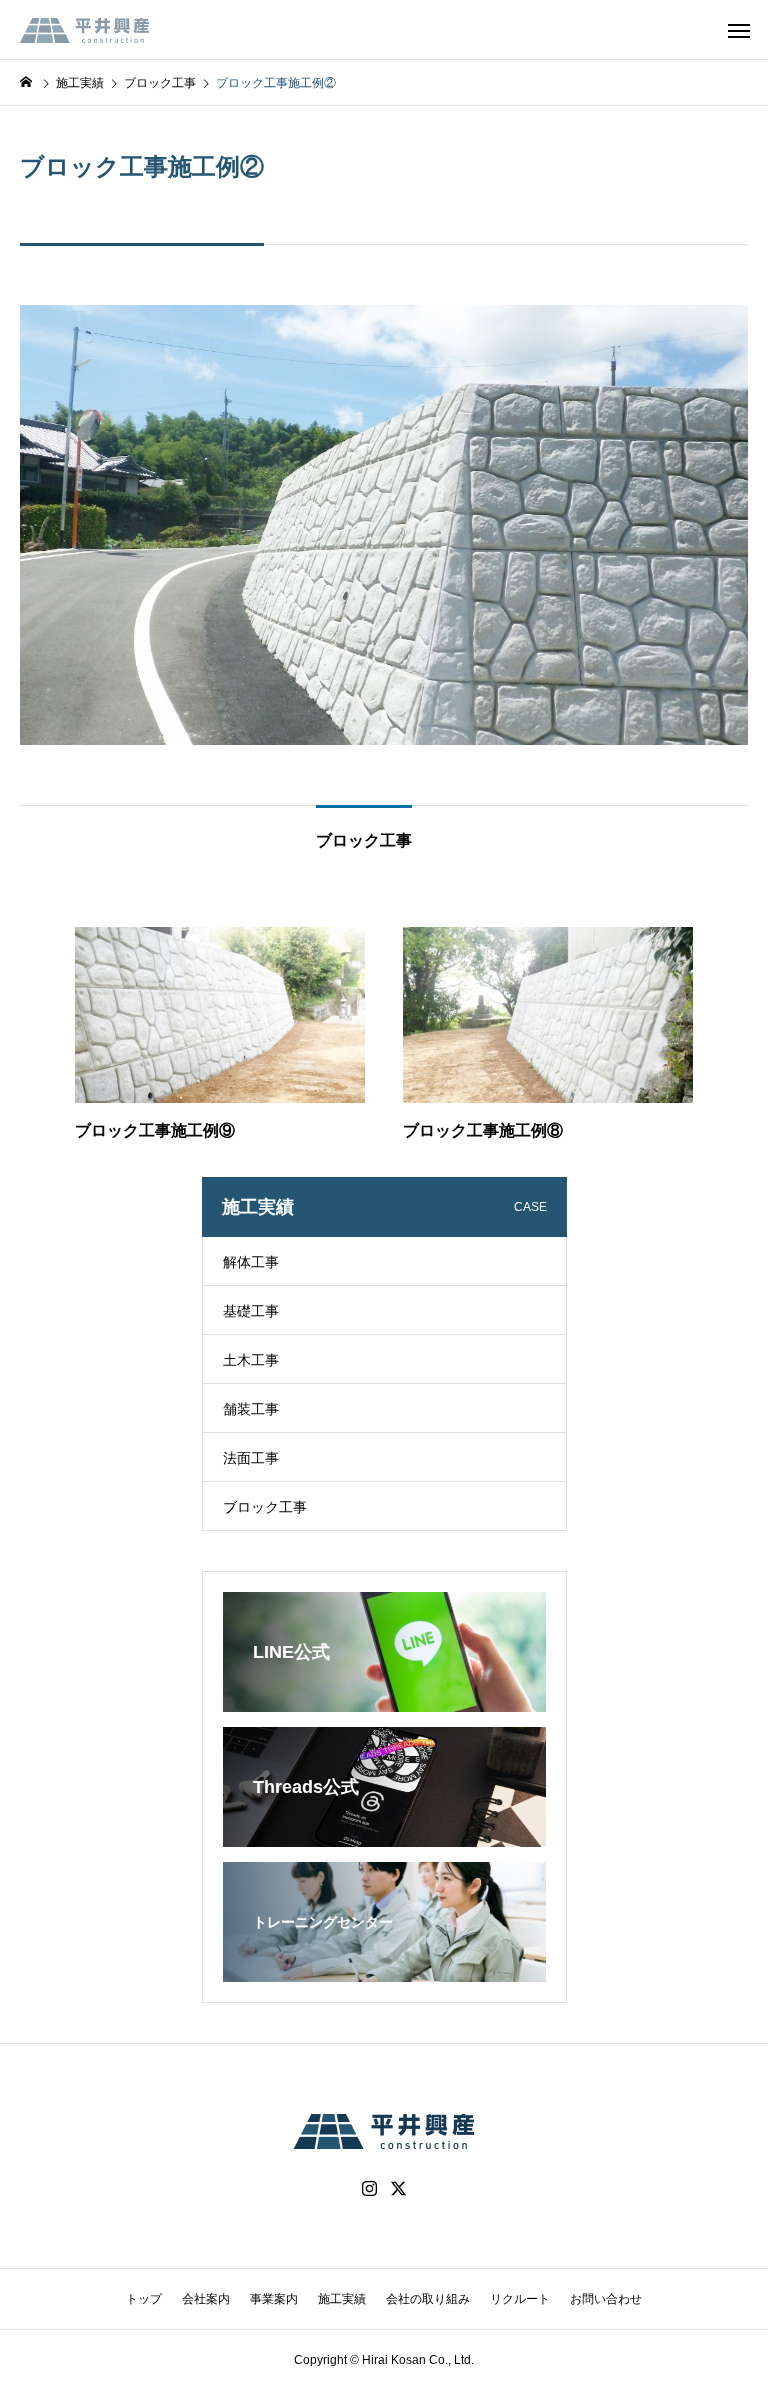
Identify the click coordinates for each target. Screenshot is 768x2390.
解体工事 (251, 1262)
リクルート (520, 2299)
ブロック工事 (265, 1507)
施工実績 (342, 2299)
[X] (399, 2189)
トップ (144, 2299)
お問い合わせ (606, 2299)
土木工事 (251, 1360)
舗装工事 (251, 1409)
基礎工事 (251, 1311)
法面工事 (251, 1458)
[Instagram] (369, 2189)
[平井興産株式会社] (84, 30)
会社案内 (206, 2299)
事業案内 (274, 2299)
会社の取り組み (428, 2299)
